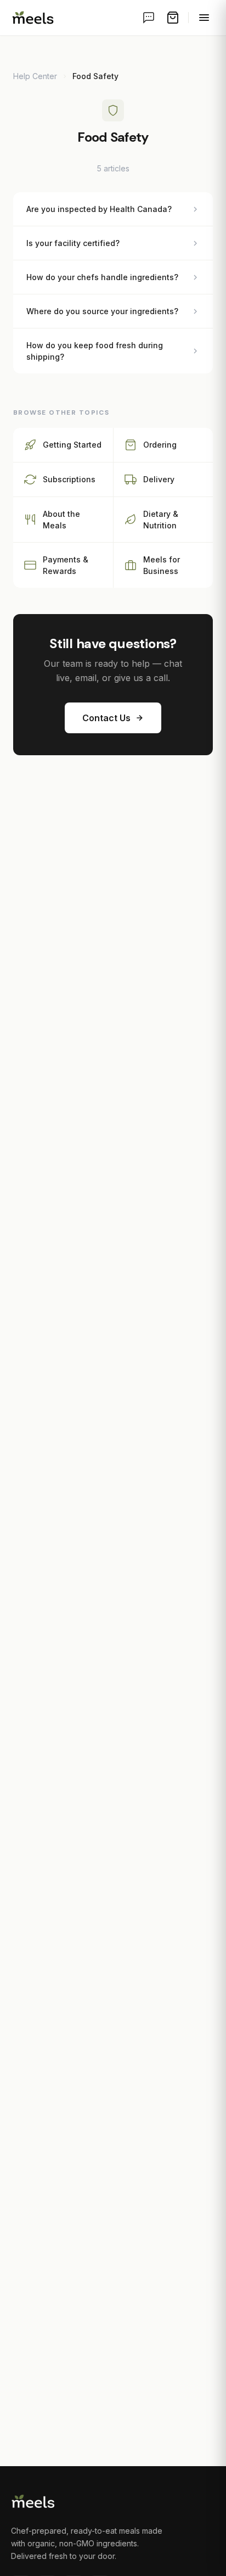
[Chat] (149, 18)
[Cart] (173, 18)
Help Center (35, 76)
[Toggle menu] (204, 18)
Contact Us (106, 718)
